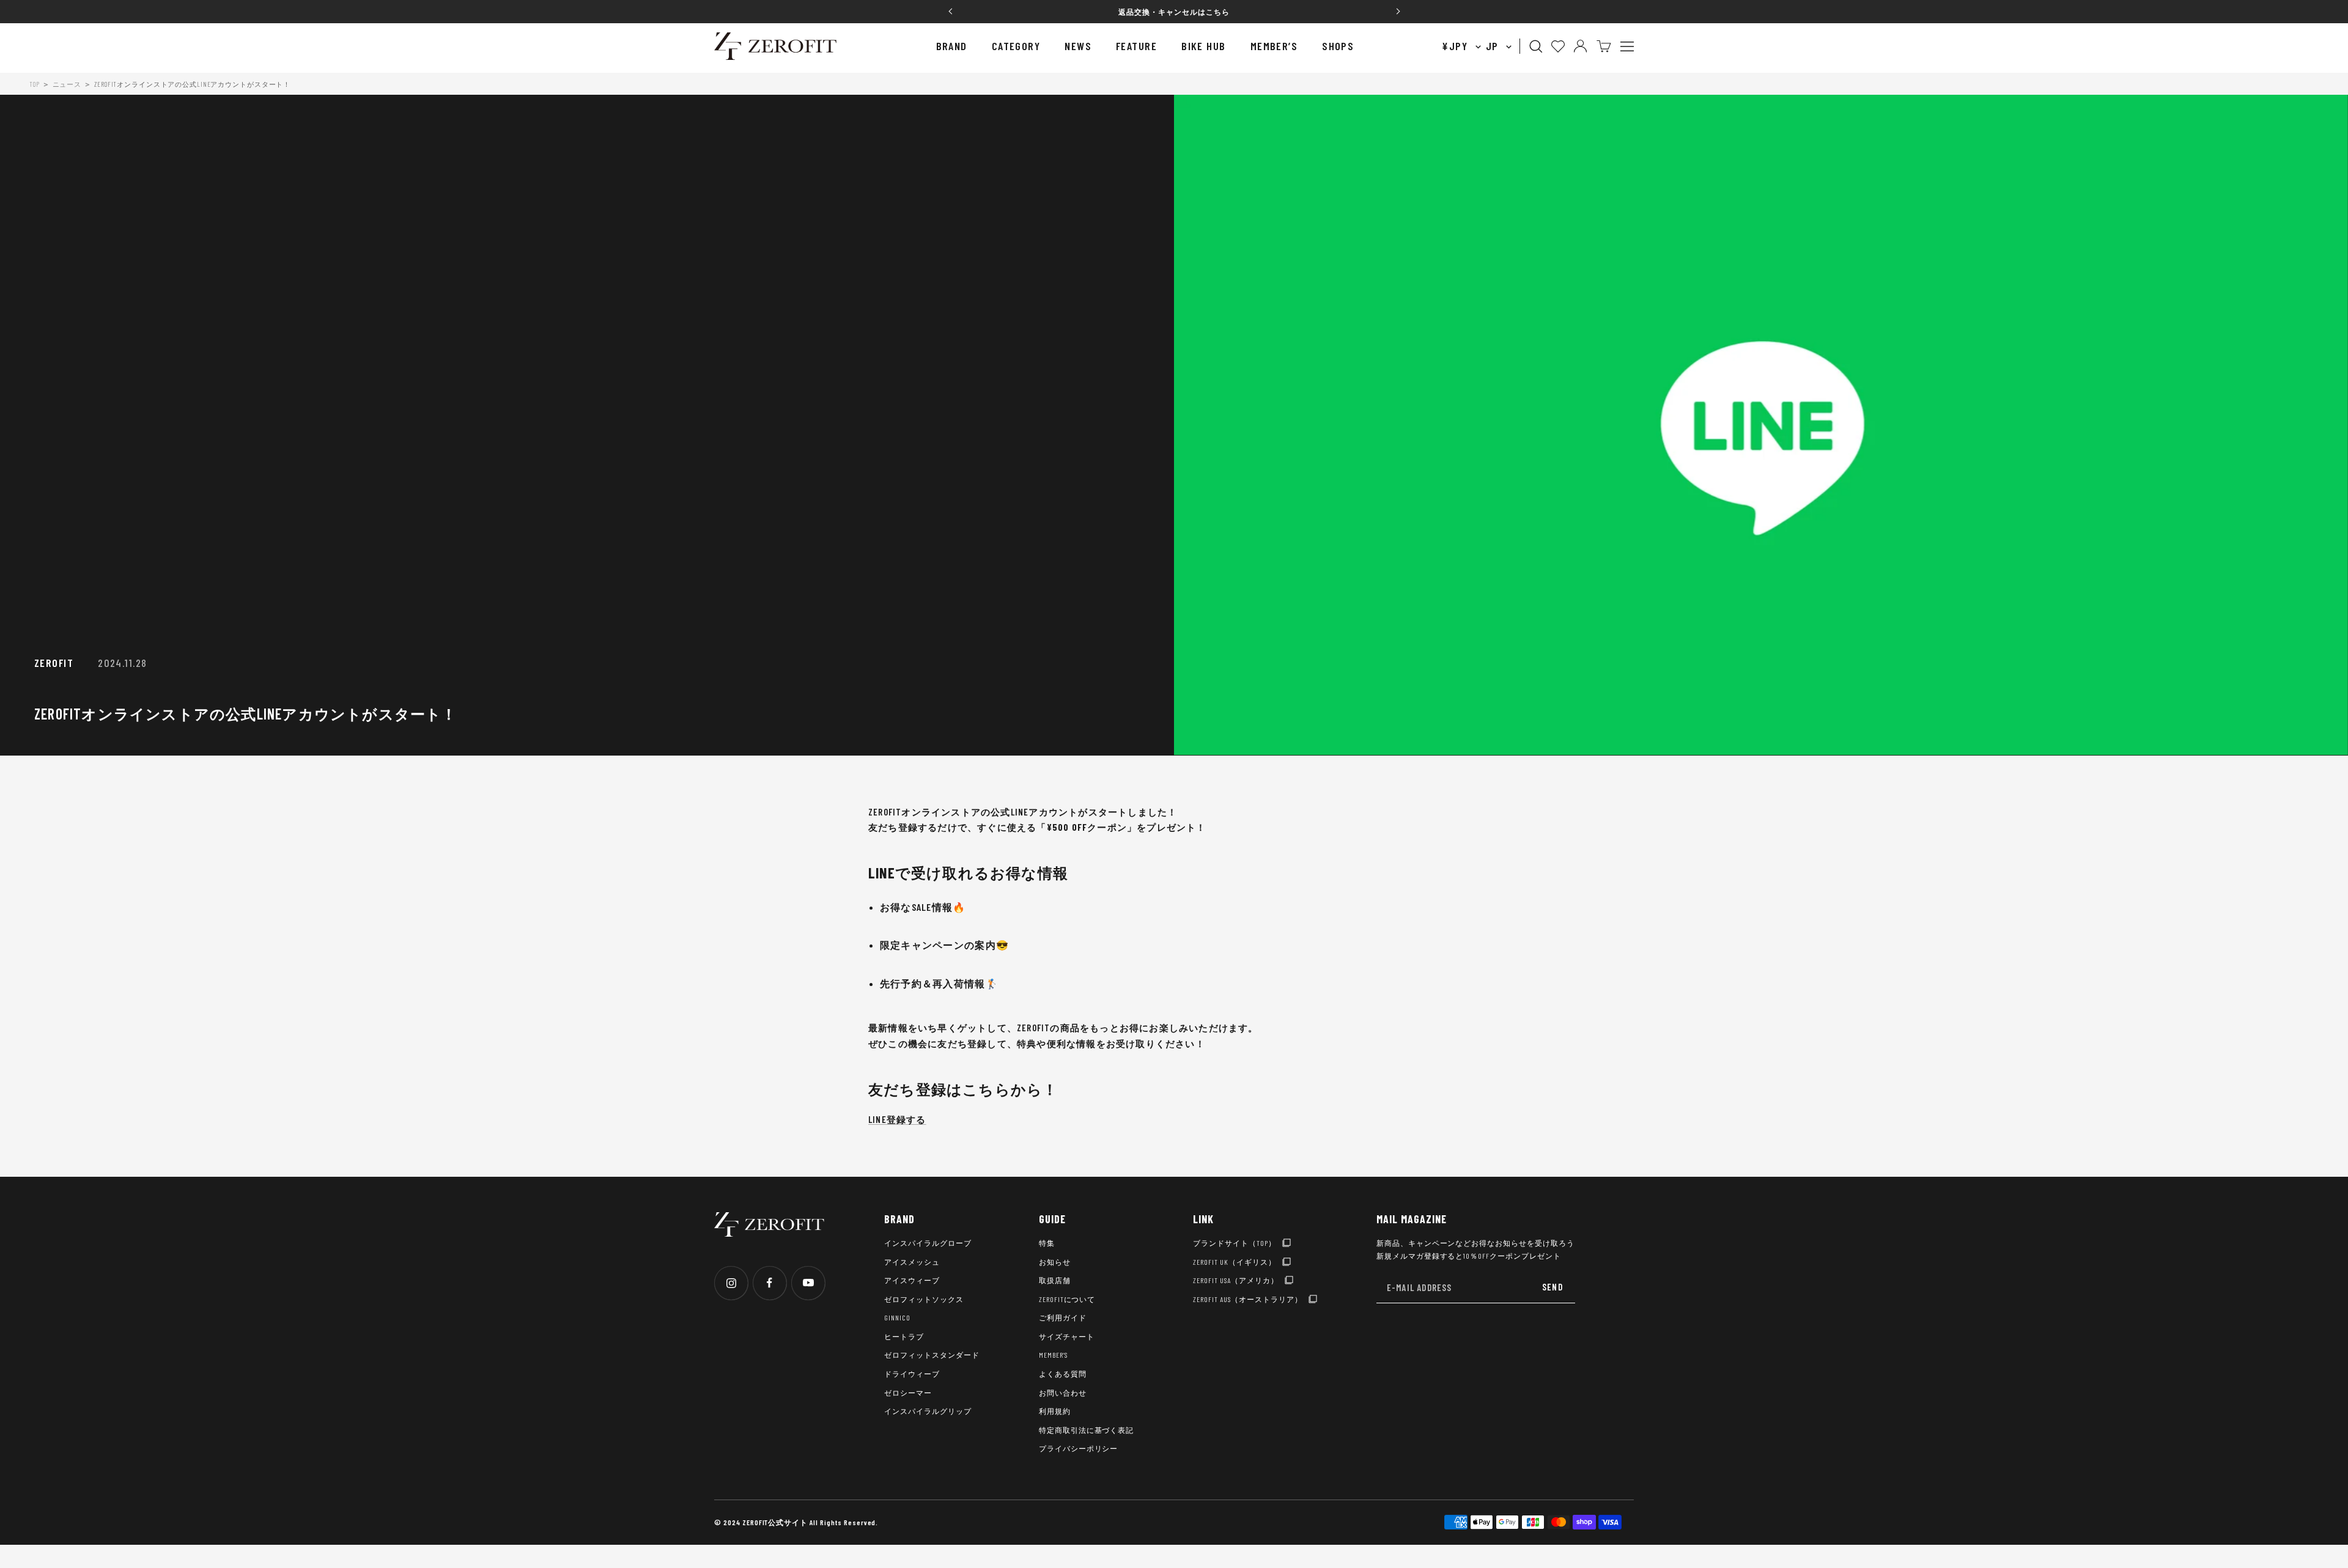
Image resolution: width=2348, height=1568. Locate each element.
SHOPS (1338, 46)
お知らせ (1055, 1262)
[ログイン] (1580, 46)
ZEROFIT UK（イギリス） (1234, 1262)
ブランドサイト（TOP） (1235, 1243)
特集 (1047, 1243)
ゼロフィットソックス (924, 1299)
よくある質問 (1063, 1374)
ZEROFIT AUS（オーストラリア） (1247, 1299)
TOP (35, 84)
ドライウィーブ (912, 1374)
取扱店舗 (1055, 1280)
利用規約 (1055, 1411)
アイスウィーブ (912, 1280)
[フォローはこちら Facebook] (770, 1283)
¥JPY (1456, 46)
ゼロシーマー (908, 1393)
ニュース (67, 84)
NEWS (1078, 46)
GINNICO (897, 1317)
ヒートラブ (904, 1336)
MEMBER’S (1274, 46)
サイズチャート (1067, 1336)
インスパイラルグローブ (928, 1243)
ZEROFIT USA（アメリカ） (1235, 1280)
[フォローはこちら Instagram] (731, 1283)
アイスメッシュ (912, 1262)
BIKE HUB (1204, 46)
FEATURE (1136, 46)
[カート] (1604, 46)
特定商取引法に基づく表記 (1087, 1430)
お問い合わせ (1063, 1393)
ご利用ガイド (1063, 1317)
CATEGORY (1016, 46)
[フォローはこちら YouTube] (808, 1283)
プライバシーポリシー (1079, 1448)
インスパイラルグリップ (928, 1411)
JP (1494, 46)
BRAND (952, 46)
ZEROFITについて (1067, 1299)
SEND (1552, 1287)
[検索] (1536, 46)
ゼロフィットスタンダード (932, 1355)
